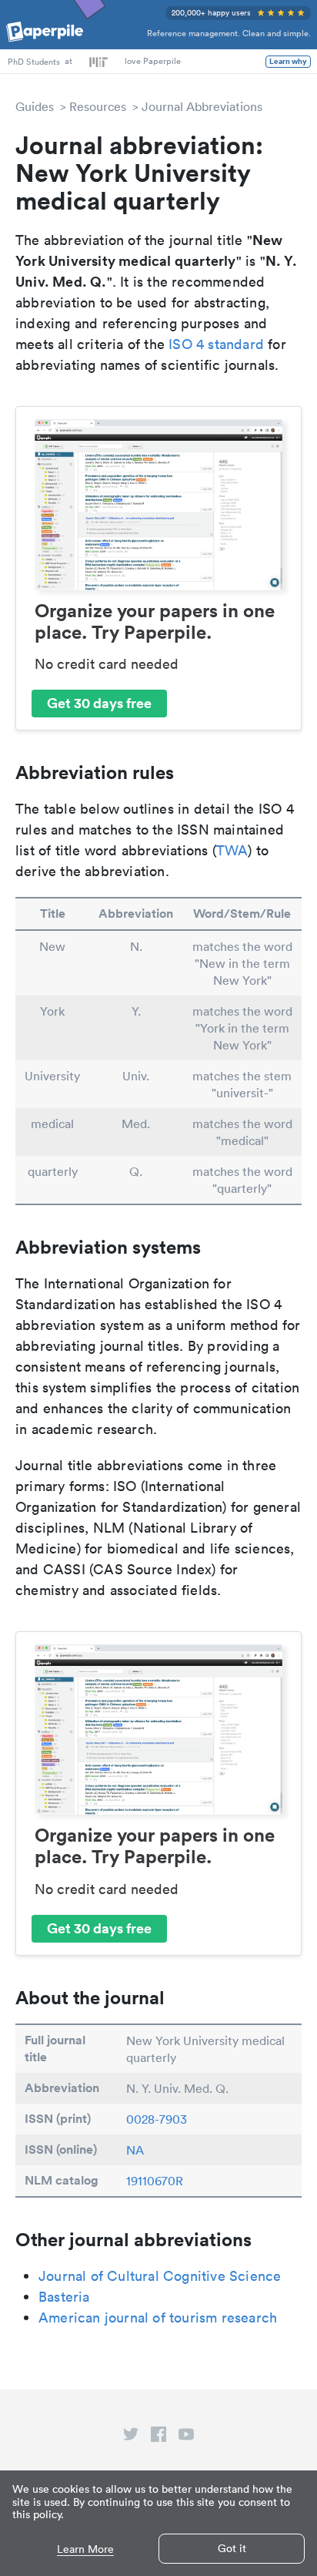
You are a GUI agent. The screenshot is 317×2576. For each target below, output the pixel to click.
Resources (98, 106)
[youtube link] (186, 2437)
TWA (232, 850)
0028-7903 (157, 2119)
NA (135, 2150)
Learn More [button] (85, 2549)
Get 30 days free (99, 703)
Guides (35, 106)
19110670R (155, 2181)
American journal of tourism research (158, 2317)
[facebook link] (158, 2437)
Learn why (288, 62)
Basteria (64, 2297)
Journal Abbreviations (202, 106)
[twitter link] (131, 2437)
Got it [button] (232, 2548)
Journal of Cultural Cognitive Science (160, 2276)
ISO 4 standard (216, 344)
